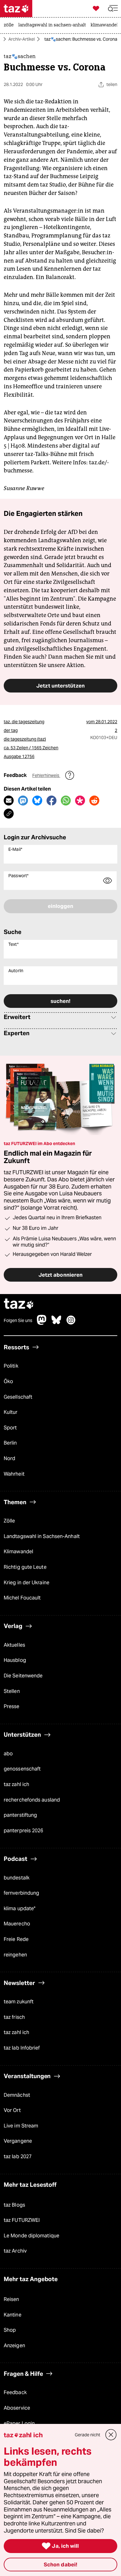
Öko (8, 1381)
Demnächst (17, 2095)
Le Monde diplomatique (31, 2236)
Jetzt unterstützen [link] (60, 686)
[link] (10, 25)
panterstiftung (20, 1815)
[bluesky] (56, 1323)
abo (8, 1754)
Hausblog (15, 1660)
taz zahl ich (16, 1784)
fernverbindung (21, 1893)
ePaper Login (19, 2423)
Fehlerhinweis (46, 775)
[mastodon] (42, 1323)
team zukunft (19, 2002)
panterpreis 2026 (24, 1831)
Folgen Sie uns (18, 1320)
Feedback (15, 2392)
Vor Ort (12, 2110)
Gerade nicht (87, 2435)
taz (19, 1304)
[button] (113, 9)
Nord (9, 1458)
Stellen (12, 1691)
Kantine (13, 2315)
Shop (10, 2330)
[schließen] (111, 2435)
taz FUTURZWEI (22, 2220)
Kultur (11, 1412)
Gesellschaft (18, 1397)
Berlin (10, 1443)
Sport (10, 1428)
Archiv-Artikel (22, 39)
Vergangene (18, 2141)
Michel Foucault (22, 1598)
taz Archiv (15, 2251)
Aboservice (17, 2408)
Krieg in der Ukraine (27, 1583)
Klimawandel (18, 1552)
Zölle (9, 1521)
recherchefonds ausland (32, 1800)
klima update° (20, 1908)
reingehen (15, 1955)
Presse (12, 1706)
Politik (11, 1366)
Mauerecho (17, 1924)
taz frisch (14, 2017)
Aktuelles (14, 1645)
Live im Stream (21, 2126)
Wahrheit (14, 1474)
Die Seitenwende (23, 1676)
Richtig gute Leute (25, 1567)
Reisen (11, 2299)
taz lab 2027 (18, 2156)
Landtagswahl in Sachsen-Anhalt (42, 1536)
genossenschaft (22, 1769)
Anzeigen (14, 2346)
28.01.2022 (106, 722)
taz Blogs (14, 2205)
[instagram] (71, 1323)
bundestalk (17, 1878)
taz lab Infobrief (22, 2048)
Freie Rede (16, 1939)
